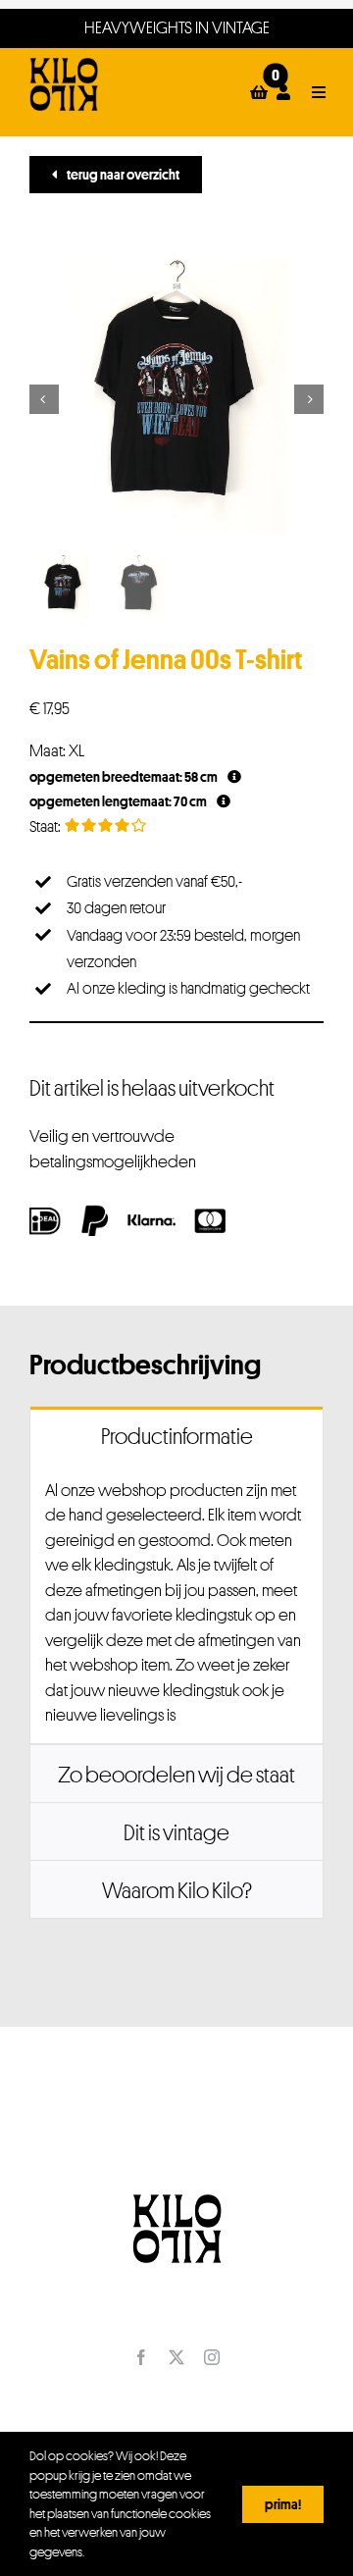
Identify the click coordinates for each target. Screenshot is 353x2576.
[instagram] (212, 2357)
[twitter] (176, 2357)
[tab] (176, 1435)
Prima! (283, 2504)
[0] (259, 92)
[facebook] (141, 2357)
